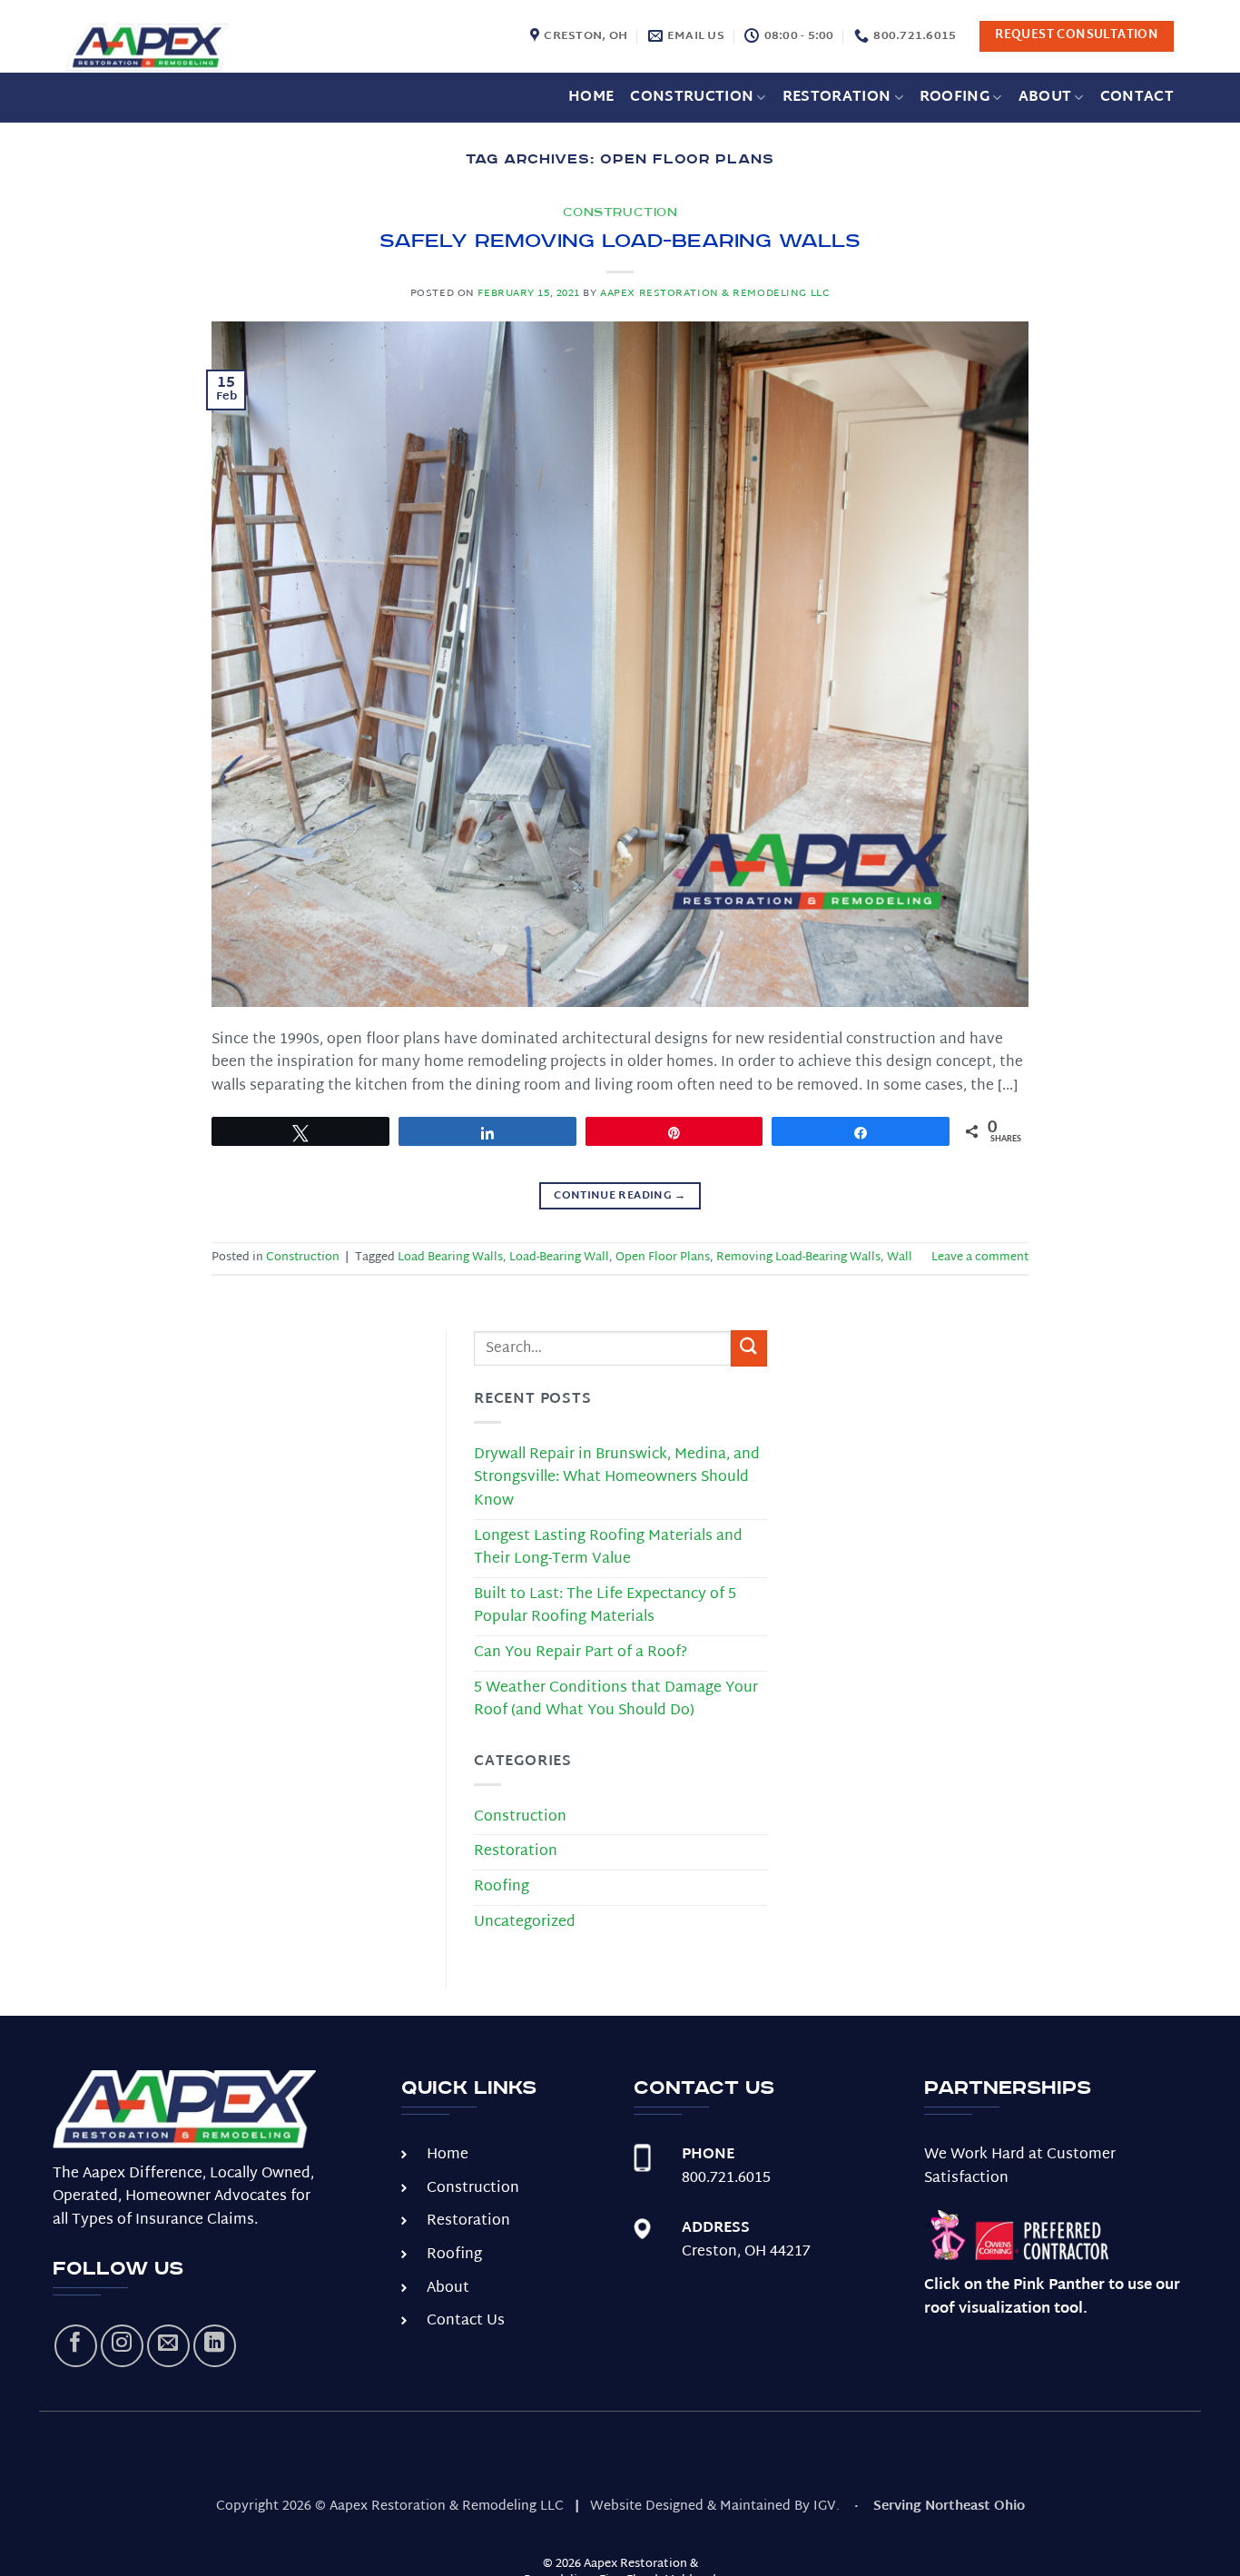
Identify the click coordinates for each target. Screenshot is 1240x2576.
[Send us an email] (168, 2346)
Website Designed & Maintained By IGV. (715, 2507)
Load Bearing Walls (450, 1258)
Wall (900, 1258)
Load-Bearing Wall (559, 1258)
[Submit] (749, 1348)
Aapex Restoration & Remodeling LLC (715, 294)
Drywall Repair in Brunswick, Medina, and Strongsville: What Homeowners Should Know (617, 1478)
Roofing (955, 98)
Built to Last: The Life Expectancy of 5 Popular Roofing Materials (605, 1607)
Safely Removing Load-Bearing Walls (620, 241)
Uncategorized (525, 1923)
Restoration (837, 98)
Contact (1137, 98)
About (1045, 98)
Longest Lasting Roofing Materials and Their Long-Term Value (608, 1549)
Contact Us (466, 2321)
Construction (692, 98)
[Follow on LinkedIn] (215, 2346)
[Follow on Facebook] (76, 2346)
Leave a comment (980, 1258)
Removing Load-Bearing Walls (798, 1258)
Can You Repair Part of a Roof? (581, 1653)
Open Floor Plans (663, 1258)
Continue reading (620, 1196)
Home (591, 98)
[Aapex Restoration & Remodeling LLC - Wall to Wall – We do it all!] (184, 48)
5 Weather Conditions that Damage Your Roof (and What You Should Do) (616, 1700)
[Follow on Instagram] (122, 2346)
